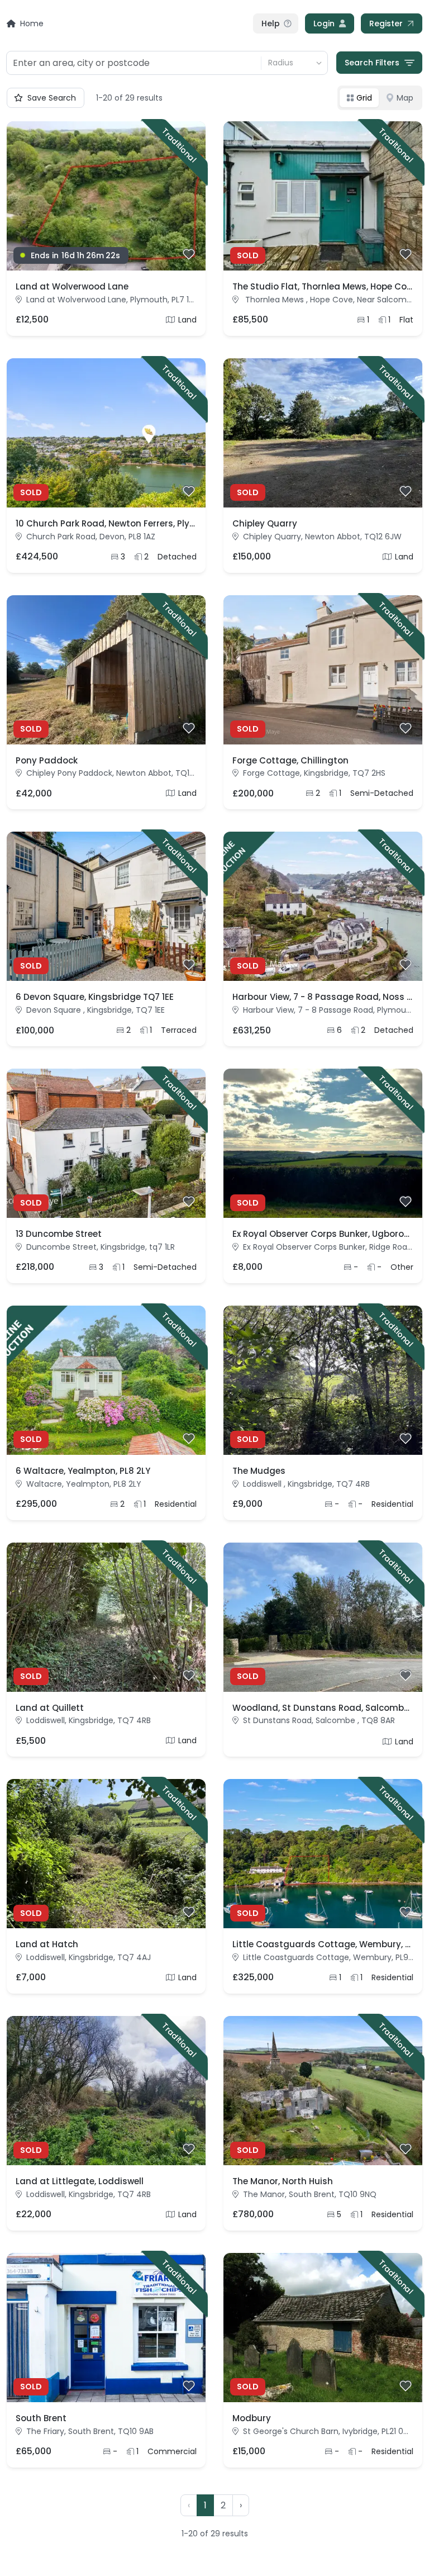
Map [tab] (405, 98)
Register (386, 23)
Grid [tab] (364, 98)
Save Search (52, 98)
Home (32, 23)
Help (271, 23)
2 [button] (223, 2505)
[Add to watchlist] (189, 254)
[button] (241, 2506)
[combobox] (134, 63)
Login (324, 23)
